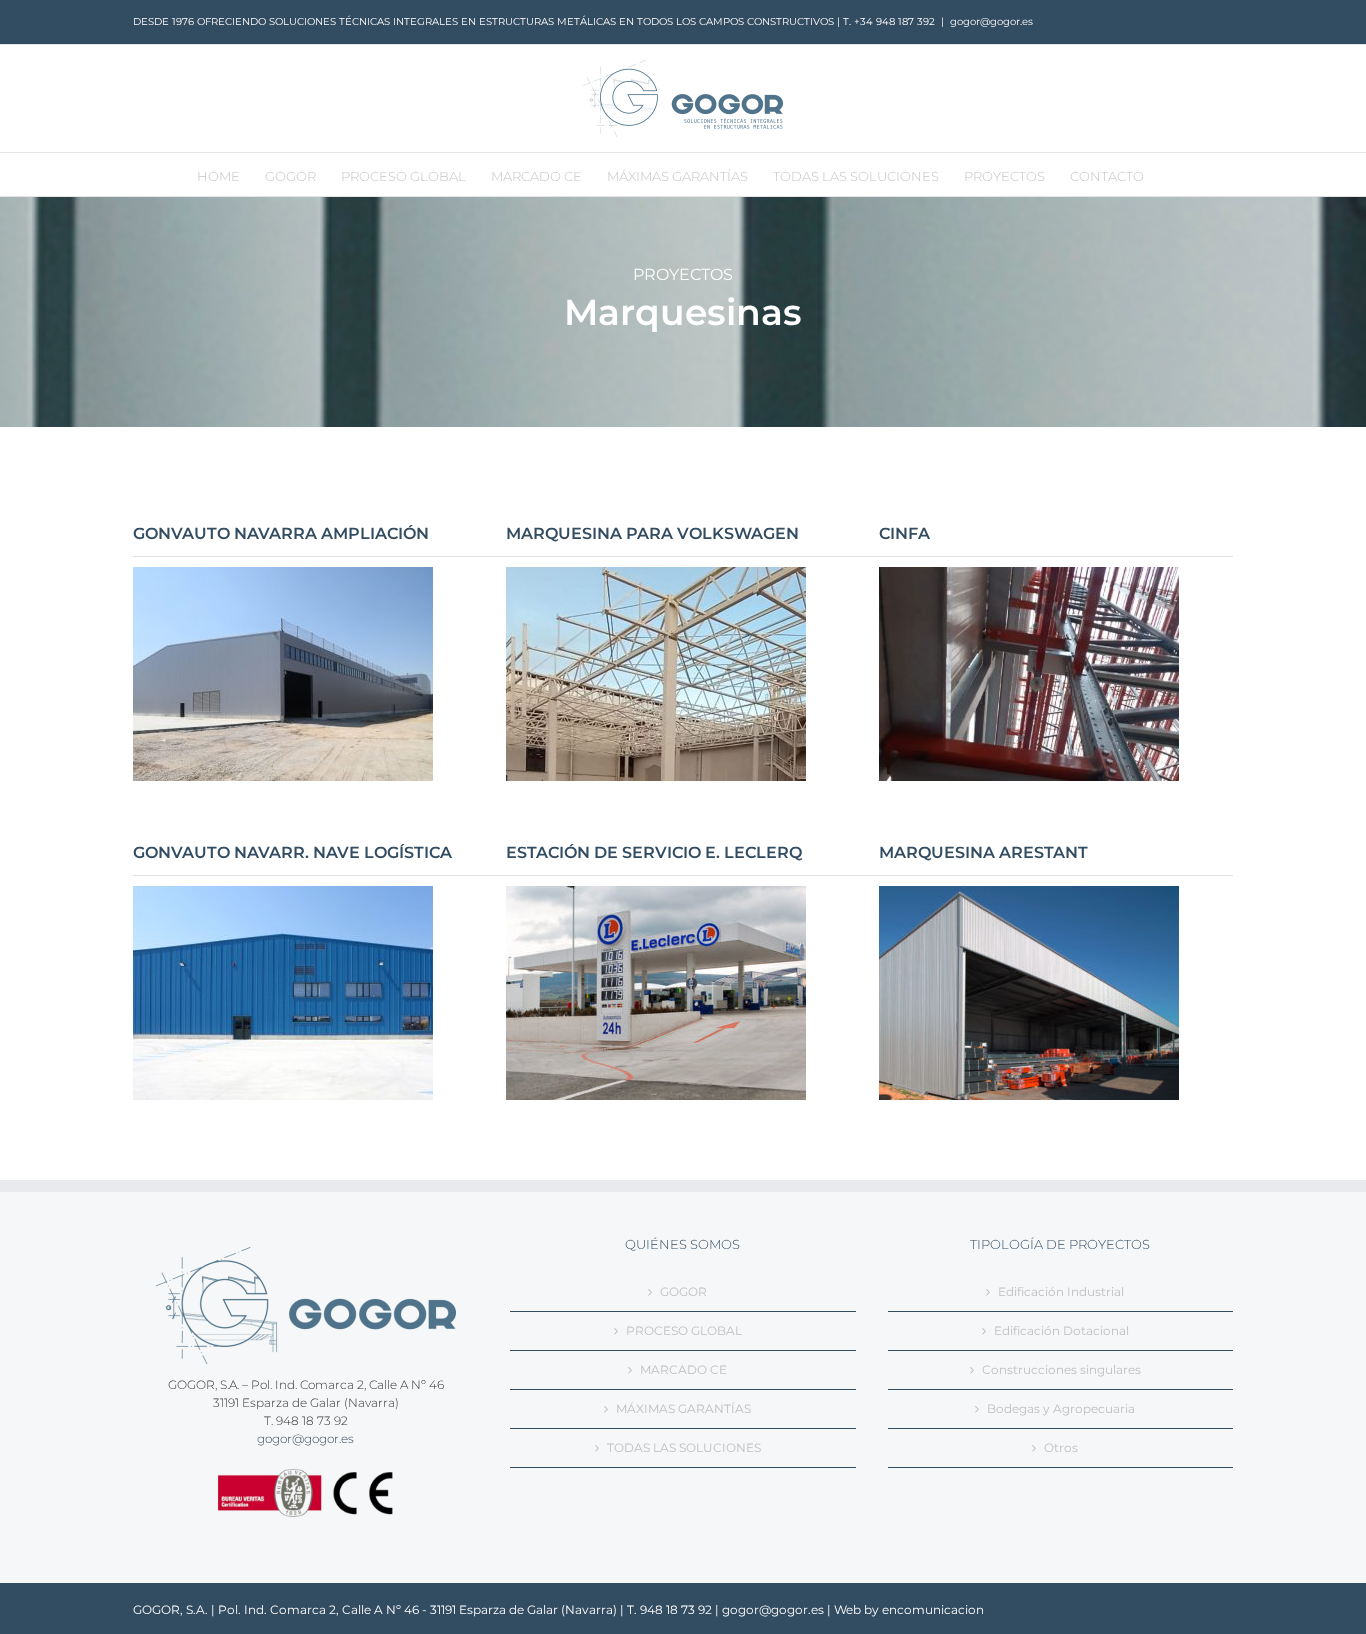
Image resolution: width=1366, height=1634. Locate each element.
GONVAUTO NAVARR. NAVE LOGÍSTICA (292, 852)
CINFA (904, 533)
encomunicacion (933, 1609)
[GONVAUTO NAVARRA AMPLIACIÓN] (283, 575)
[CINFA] (1029, 575)
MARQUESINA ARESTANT (983, 852)
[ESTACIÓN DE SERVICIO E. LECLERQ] (656, 894)
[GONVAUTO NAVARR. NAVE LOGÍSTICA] (283, 894)
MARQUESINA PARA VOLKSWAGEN (652, 533)
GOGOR (683, 1291)
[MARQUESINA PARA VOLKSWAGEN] (656, 575)
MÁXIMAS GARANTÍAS (683, 1408)
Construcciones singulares (1061, 1369)
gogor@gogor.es (991, 21)
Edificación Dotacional (1061, 1330)
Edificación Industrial (1061, 1291)
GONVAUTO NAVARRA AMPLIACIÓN (281, 533)
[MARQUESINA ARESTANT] (1029, 894)
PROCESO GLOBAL (684, 1330)
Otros (1061, 1447)
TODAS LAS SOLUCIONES (684, 1447)
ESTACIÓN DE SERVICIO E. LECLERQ (654, 852)
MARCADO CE (683, 1369)
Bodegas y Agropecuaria (1061, 1408)
